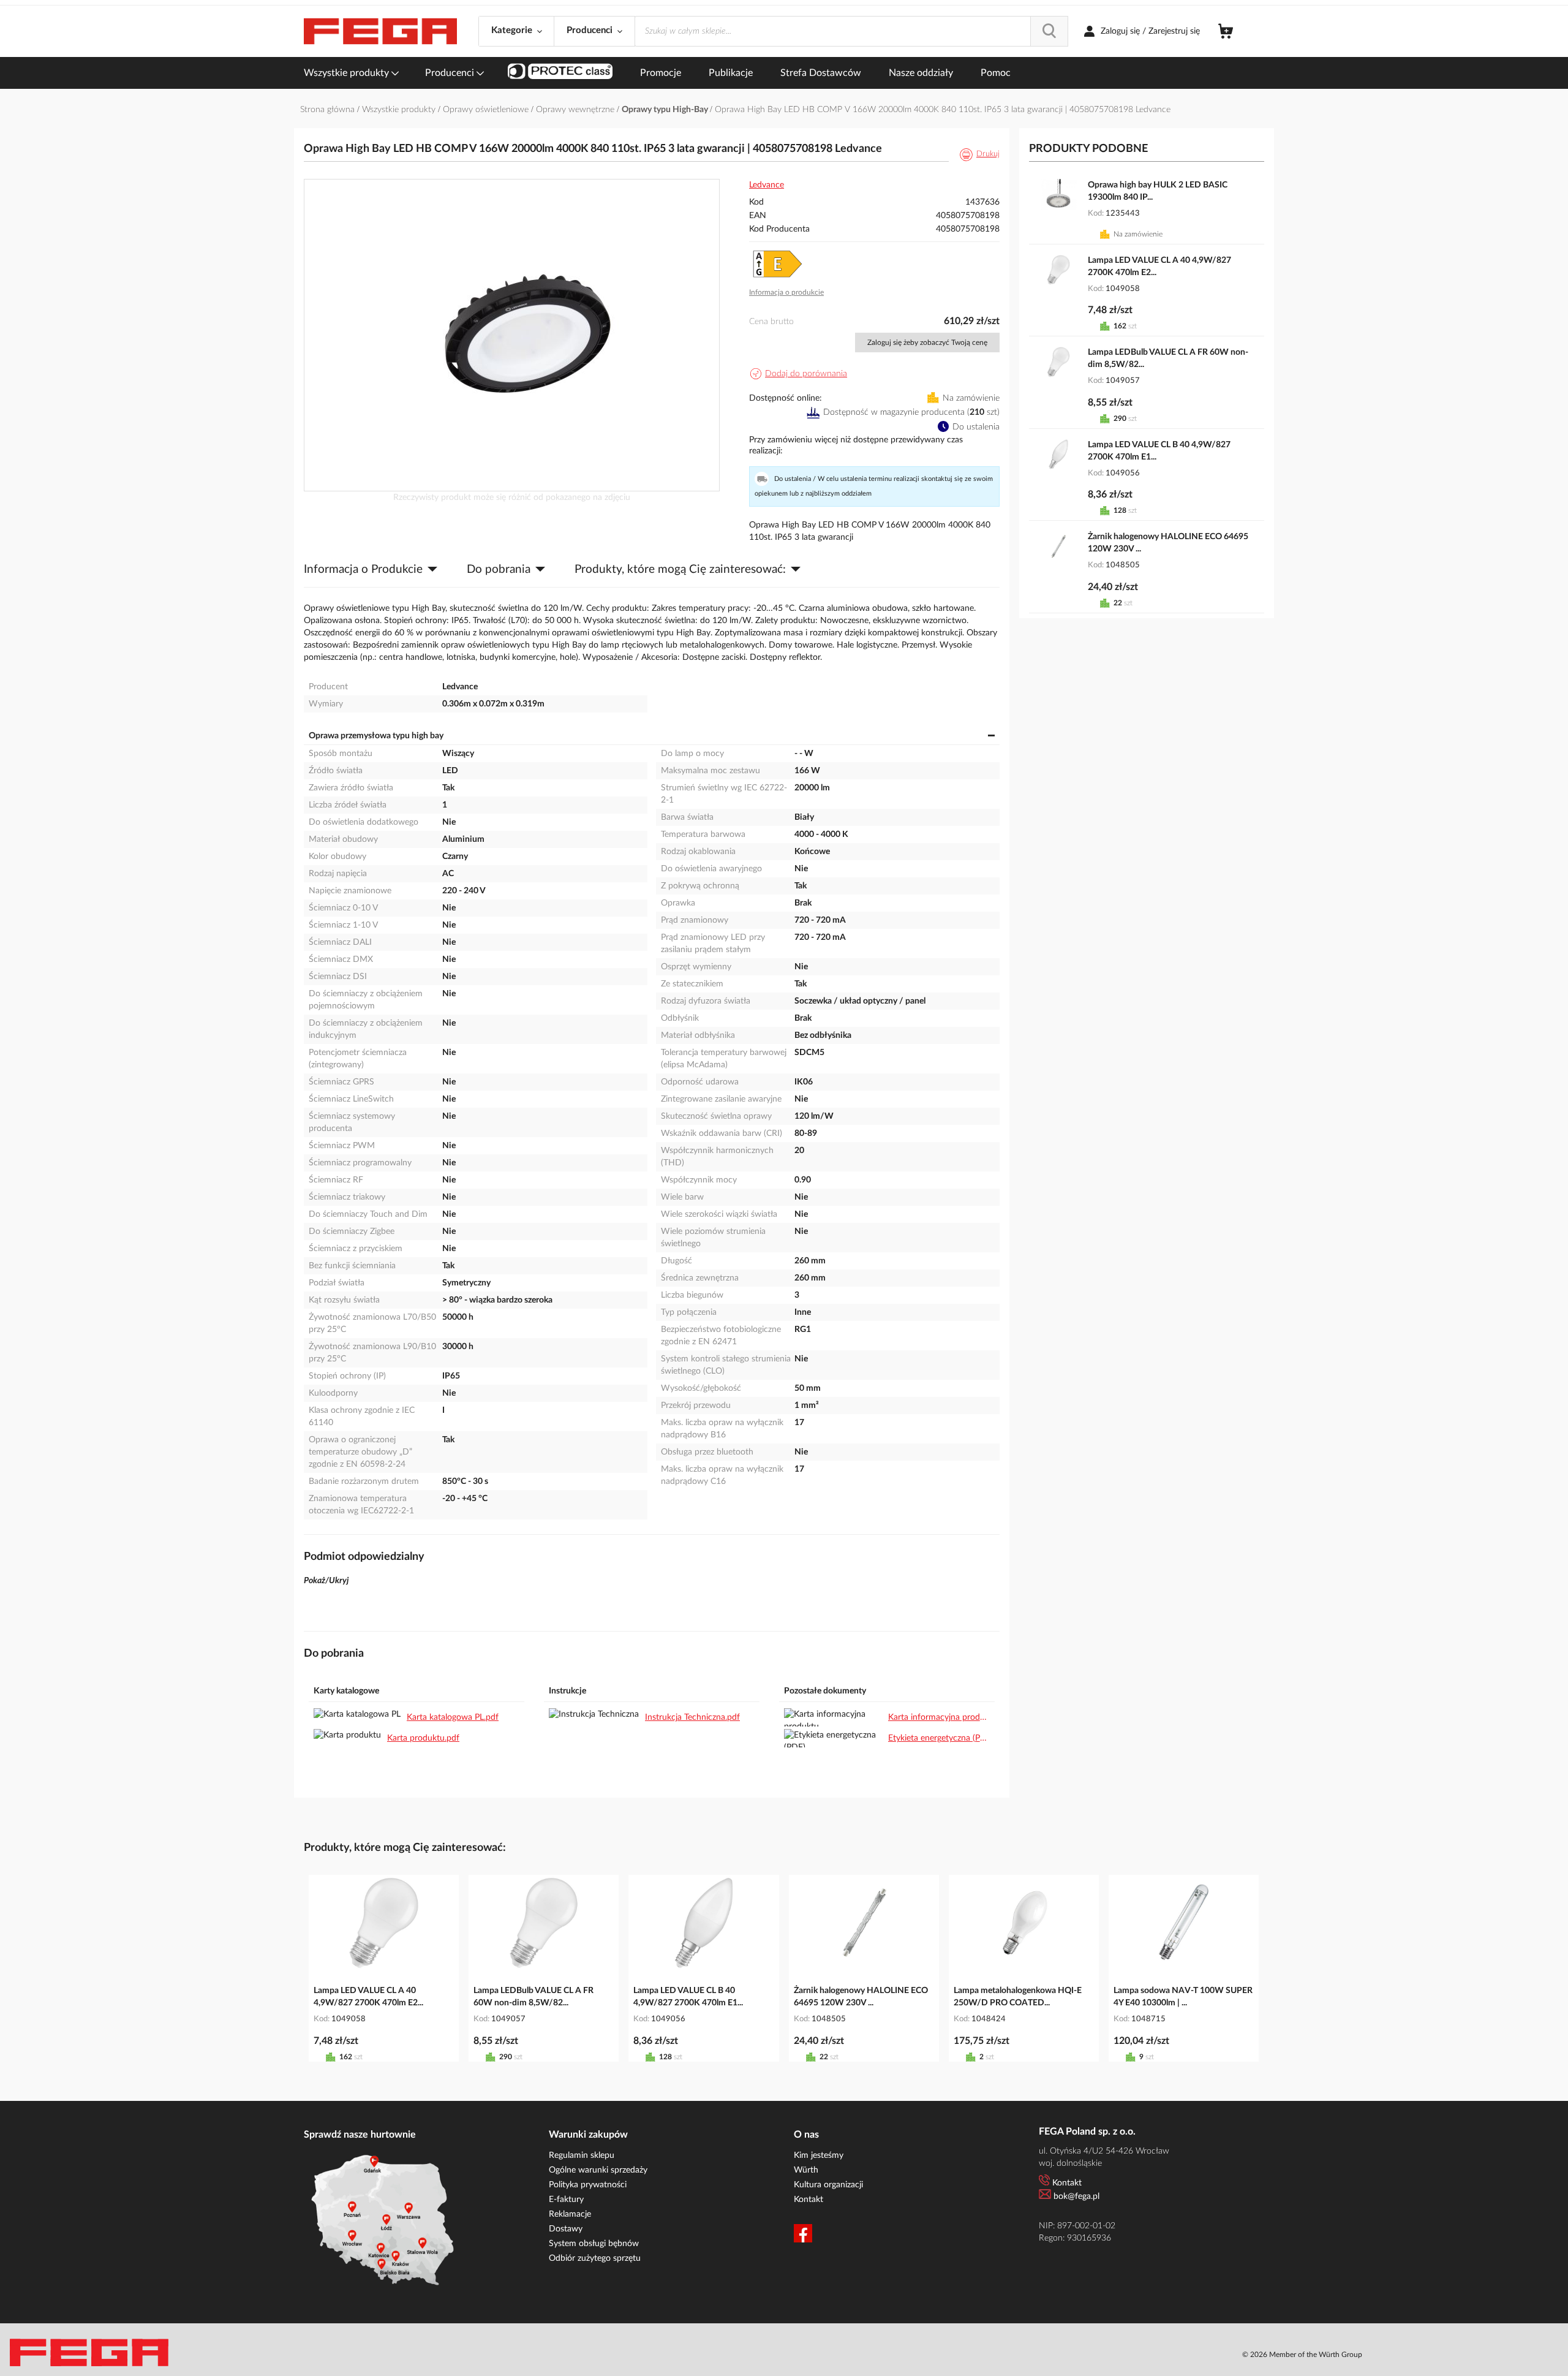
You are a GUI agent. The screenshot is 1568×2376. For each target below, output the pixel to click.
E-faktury (566, 2200)
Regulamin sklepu (582, 2155)
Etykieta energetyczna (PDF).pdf (939, 1738)
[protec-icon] (560, 73)
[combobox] (851, 31)
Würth (806, 2170)
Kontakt (809, 2200)
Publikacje (731, 73)
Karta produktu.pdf (423, 1738)
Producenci (451, 73)
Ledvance (767, 185)
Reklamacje (570, 2214)
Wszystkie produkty (348, 73)
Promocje (661, 73)
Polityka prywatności (588, 2185)
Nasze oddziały (921, 73)
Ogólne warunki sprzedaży (598, 2170)
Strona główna (329, 110)
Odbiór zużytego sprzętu (595, 2258)
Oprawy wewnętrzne (576, 110)
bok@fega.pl (1076, 2196)
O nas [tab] (806, 2135)
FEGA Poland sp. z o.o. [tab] (1087, 2132)
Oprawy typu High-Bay (666, 110)
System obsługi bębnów (594, 2244)
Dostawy (566, 2229)
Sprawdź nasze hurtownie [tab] (360, 2135)
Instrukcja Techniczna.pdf (692, 1717)
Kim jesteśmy (819, 2155)
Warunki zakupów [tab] (588, 2135)
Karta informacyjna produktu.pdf (939, 1717)
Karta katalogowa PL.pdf (453, 1717)
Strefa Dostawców (821, 73)
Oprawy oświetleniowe (487, 110)
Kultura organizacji (828, 2185)
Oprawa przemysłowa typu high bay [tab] (376, 736)
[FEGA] (380, 32)
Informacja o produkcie (786, 292)
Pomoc (996, 73)
